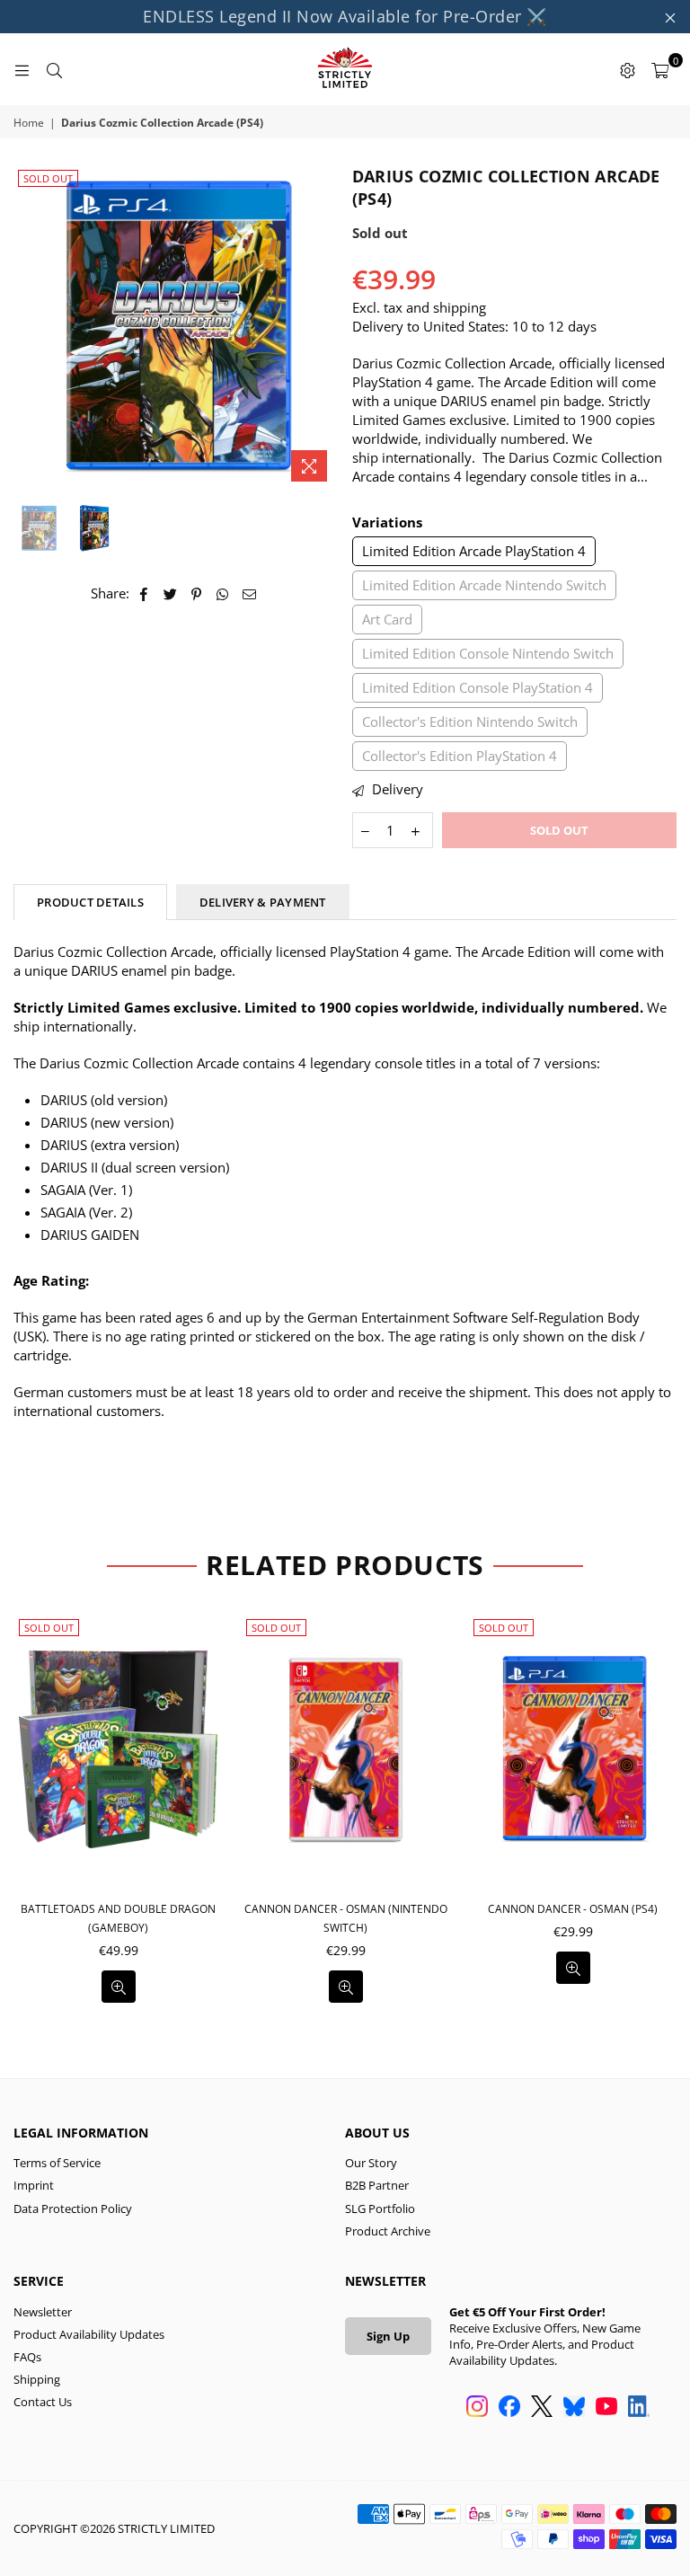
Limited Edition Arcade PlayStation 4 (474, 551)
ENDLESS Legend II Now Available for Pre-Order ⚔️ (345, 16)
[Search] (54, 69)
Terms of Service (57, 2163)
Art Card (387, 619)
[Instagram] (477, 2408)
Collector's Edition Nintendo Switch (470, 721)
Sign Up (388, 2336)
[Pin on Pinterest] (197, 593)
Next (323, 328)
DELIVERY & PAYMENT (263, 902)
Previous (29, 328)
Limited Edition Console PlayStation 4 (478, 687)
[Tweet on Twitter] (171, 593)
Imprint (34, 2185)
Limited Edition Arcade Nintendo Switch (484, 585)
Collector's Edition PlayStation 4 (460, 756)
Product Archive (388, 2231)
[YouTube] (606, 2408)
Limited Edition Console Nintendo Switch (488, 653)
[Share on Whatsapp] (223, 593)
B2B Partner (377, 2185)
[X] (542, 2408)
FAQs (27, 2357)
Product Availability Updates (89, 2334)
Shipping (37, 2379)
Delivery (396, 789)
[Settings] (627, 69)
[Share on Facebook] (144, 593)
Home (29, 123)
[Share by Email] (250, 593)
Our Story (371, 2163)
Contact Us (43, 2402)
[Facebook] (509, 2408)
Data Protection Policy (73, 2209)
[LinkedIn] (639, 2408)
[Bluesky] (574, 2408)
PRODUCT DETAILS (90, 902)
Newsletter (43, 2312)
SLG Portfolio (380, 2209)
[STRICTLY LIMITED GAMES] (345, 69)
